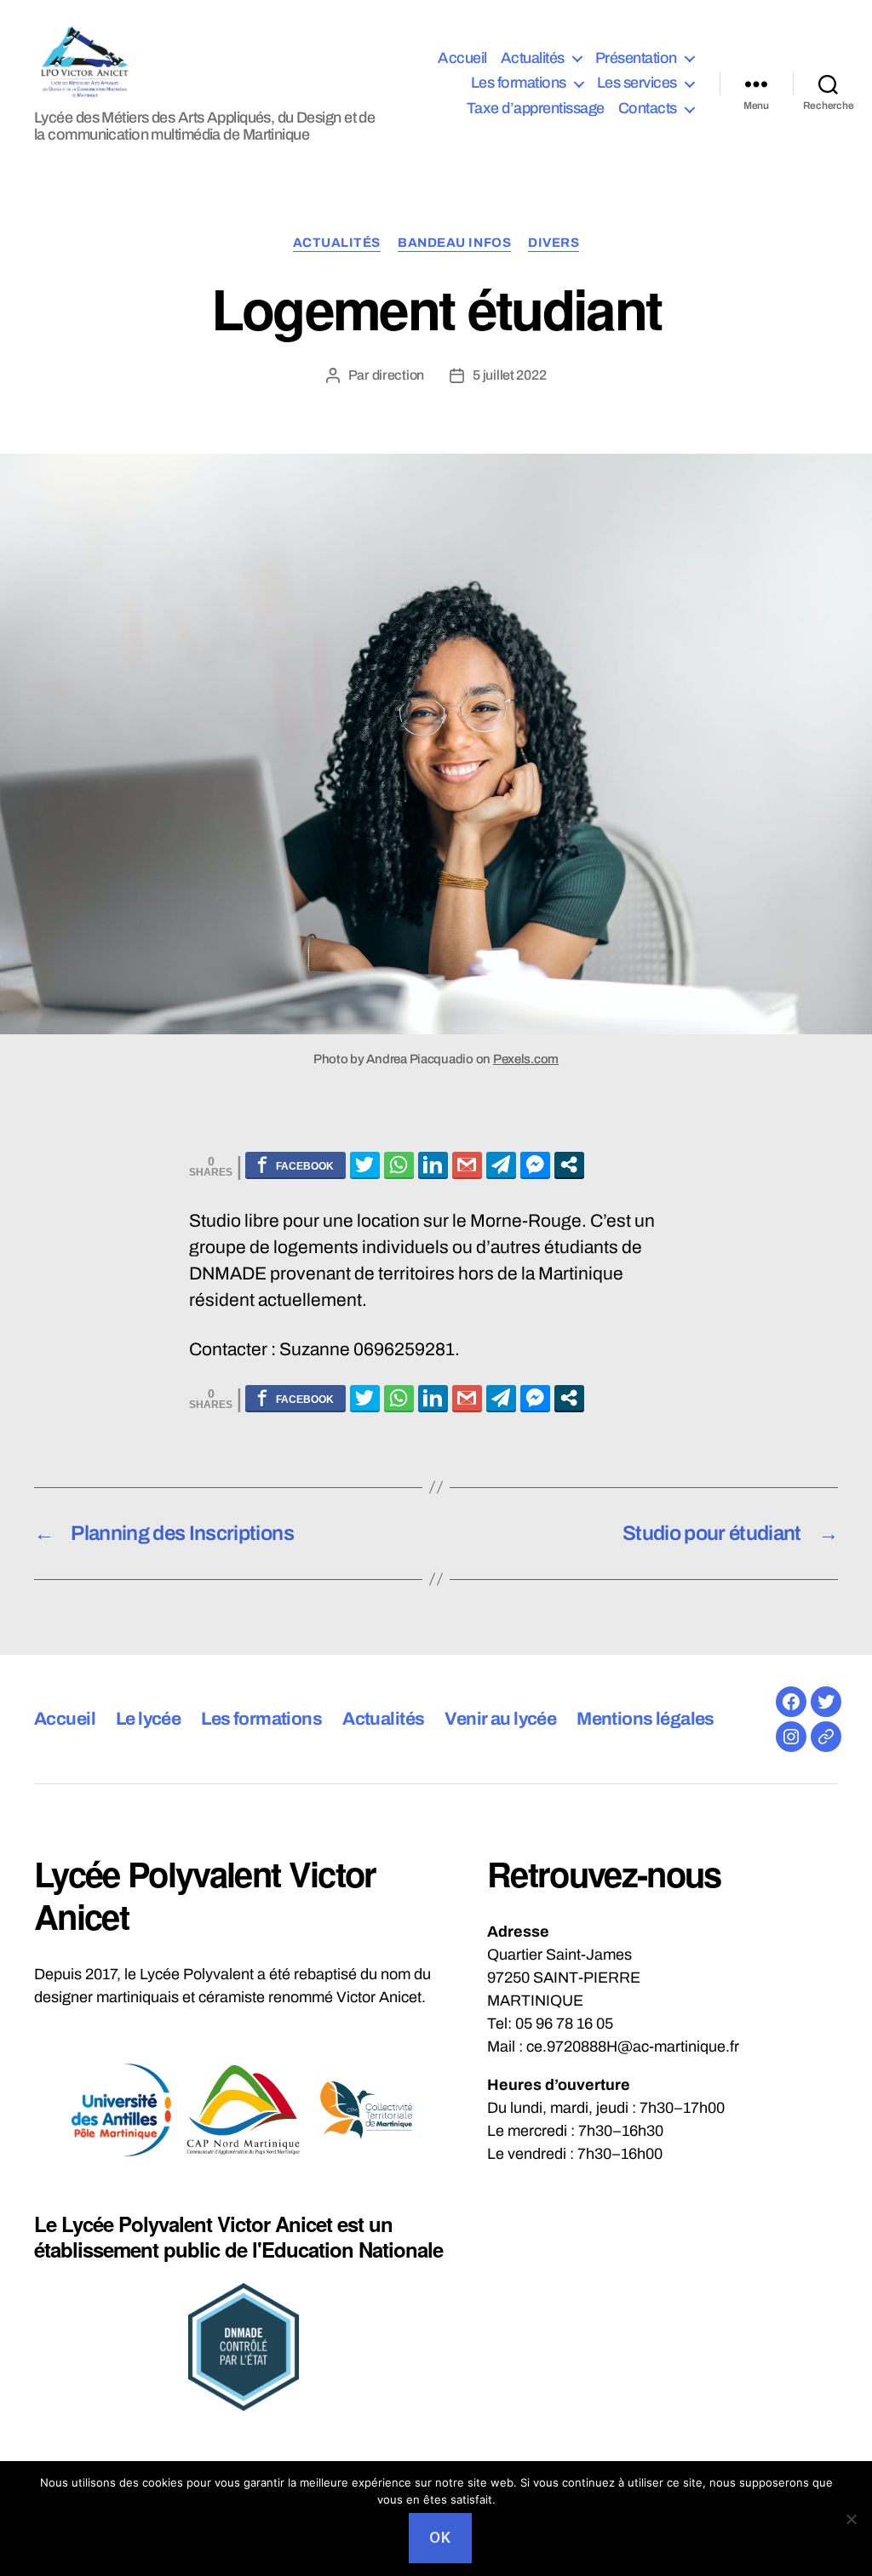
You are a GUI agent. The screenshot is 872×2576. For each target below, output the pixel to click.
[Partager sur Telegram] (501, 1165)
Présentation (636, 58)
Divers (554, 243)
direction (399, 375)
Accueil (462, 58)
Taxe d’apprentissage (536, 108)
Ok (440, 2538)
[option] (121, 2110)
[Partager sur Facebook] (295, 1165)
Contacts (648, 108)
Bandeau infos (454, 243)
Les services (637, 83)
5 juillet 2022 (509, 375)
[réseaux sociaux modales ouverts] (569, 1165)
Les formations (519, 83)
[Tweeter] (365, 1165)
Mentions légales (645, 1719)
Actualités (533, 58)
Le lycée (148, 1719)
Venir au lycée (500, 1719)
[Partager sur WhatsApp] (399, 1165)
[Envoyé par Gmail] (467, 1165)
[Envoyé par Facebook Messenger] (535, 1165)
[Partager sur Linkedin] (433, 1165)
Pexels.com (526, 1059)
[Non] (851, 2519)
